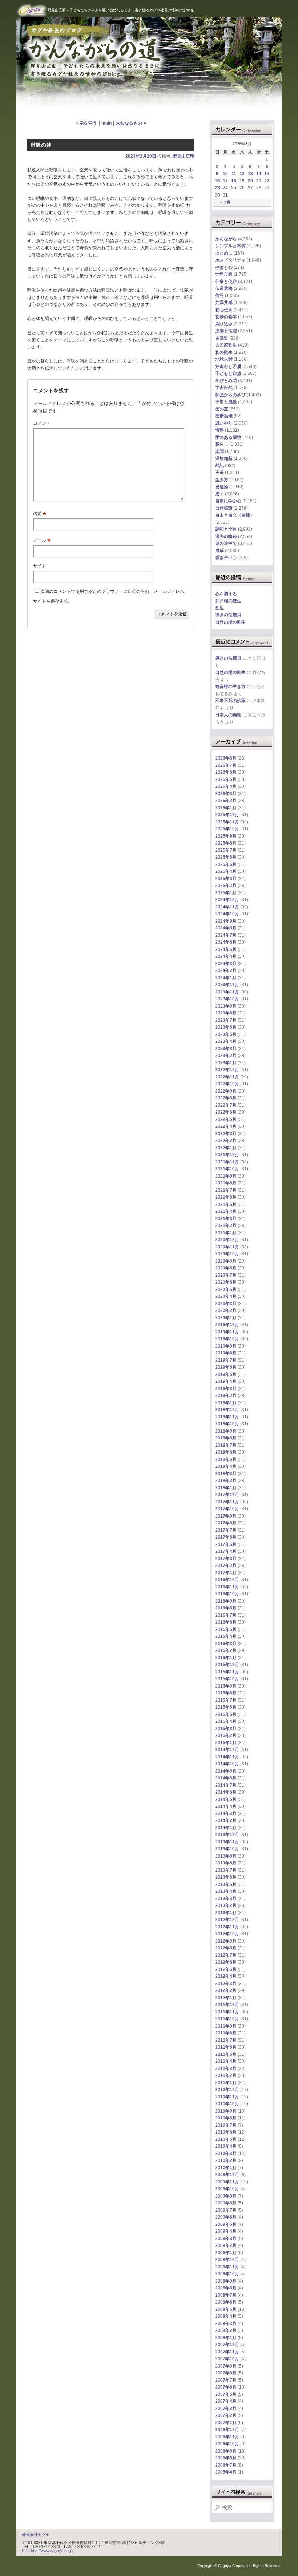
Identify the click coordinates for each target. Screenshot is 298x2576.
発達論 (222, 487)
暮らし (222, 444)
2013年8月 (226, 1863)
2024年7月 (226, 935)
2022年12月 (227, 1070)
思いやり (224, 423)
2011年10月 (227, 2019)
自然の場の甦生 (230, 622)
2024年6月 (226, 942)
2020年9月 (226, 1261)
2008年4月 (226, 2316)
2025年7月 (226, 850)
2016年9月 (226, 1601)
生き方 (222, 480)
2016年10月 (227, 1594)
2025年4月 (226, 871)
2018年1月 (226, 1488)
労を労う (88, 123)
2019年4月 (226, 1381)
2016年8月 (226, 1608)
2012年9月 (226, 1941)
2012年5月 (226, 1969)
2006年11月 (227, 2437)
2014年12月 (227, 1750)
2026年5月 (226, 779)
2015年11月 (227, 1672)
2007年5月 (226, 2394)
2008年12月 (227, 2260)
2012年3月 (226, 1984)
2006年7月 (226, 2465)
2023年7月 (226, 1020)
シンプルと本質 (230, 246)
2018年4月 (226, 1466)
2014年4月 (226, 1806)
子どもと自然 (228, 373)
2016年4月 (226, 1636)
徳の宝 (222, 409)
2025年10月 (227, 829)
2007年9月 (226, 2366)
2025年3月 (226, 879)
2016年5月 (226, 1629)
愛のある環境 (228, 437)
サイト (40, 566)
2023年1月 (226, 1063)
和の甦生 (224, 352)
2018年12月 (227, 1410)
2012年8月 (226, 1948)
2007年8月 (226, 2373)
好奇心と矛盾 (228, 366)
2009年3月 (226, 2239)
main (106, 123)
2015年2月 (226, 1735)
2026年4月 (226, 786)
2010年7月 (226, 2125)
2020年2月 (226, 1311)
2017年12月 (227, 1495)
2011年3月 (226, 2069)
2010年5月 (226, 2139)
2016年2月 (226, 1650)
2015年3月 (226, 1729)
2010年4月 (226, 2146)
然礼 (220, 466)
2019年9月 (226, 1346)
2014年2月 (226, 1820)
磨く (220, 494)
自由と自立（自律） (235, 515)
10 (225, 174)
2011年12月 (227, 2005)
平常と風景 (226, 402)
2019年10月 (227, 1339)
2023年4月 (226, 1041)
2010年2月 (226, 2160)
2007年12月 (227, 2345)
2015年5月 (226, 1714)
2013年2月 (226, 1905)
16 (217, 181)
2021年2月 (226, 1226)
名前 (40, 514)
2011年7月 (226, 2040)
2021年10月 (227, 1169)
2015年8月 (226, 1693)
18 (234, 181)
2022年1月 (226, 1148)
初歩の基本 (226, 317)
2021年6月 (226, 1197)
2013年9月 (226, 1856)
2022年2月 (226, 1141)
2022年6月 (226, 1112)
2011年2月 (226, 2075)
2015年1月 (226, 1743)
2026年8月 (226, 758)
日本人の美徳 (228, 715)
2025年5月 (226, 864)
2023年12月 (227, 985)
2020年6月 (226, 1282)
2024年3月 (226, 964)
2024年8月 (226, 928)
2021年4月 (226, 1211)
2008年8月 (226, 2288)
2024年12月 (227, 900)
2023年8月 (226, 1013)
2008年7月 (226, 2295)
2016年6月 (226, 1622)
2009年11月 (227, 2182)
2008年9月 (226, 2281)
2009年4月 (226, 2231)
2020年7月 (226, 1275)
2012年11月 (227, 1927)
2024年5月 (226, 949)
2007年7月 (226, 2380)
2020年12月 (227, 1240)
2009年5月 (226, 2224)
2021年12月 (227, 1155)
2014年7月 (226, 1785)
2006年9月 (226, 2451)
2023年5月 (226, 1034)
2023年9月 (226, 1006)
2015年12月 (227, 1665)
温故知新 (224, 458)
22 (267, 181)
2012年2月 (226, 1990)
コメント (42, 423)
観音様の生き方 (230, 686)
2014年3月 (226, 1814)
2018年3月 (226, 1474)
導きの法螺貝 (228, 615)
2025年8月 (226, 843)
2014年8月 (226, 1778)
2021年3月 (226, 1219)
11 (234, 174)
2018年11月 (227, 1417)
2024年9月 (226, 921)
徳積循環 (224, 416)
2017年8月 (226, 1523)
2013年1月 (226, 1913)
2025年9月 (226, 836)
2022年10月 (227, 1084)
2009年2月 (226, 2245)
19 (242, 181)
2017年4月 (226, 1551)
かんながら (226, 239)
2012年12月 (227, 1920)
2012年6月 (226, 1962)
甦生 (220, 608)
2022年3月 (226, 1134)
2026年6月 (226, 772)
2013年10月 (227, 1849)
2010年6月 (226, 2132)
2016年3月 (226, 1644)
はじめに (224, 253)
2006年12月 (227, 2430)
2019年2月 (226, 1396)
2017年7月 (226, 1530)
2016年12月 (227, 1580)
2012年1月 (226, 1998)
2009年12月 (227, 2175)
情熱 (220, 430)
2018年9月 (226, 1431)
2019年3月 (226, 1389)
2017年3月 (226, 1559)
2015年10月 (227, 1679)
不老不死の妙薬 (230, 701)
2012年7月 (226, 1955)
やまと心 (224, 267)
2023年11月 (227, 992)
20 (250, 181)
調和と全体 (226, 529)
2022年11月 (227, 1077)
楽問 (220, 451)
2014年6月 (226, 1792)
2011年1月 (226, 2083)
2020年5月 (226, 1289)
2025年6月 (226, 857)
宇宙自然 (224, 388)
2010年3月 (226, 2154)
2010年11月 (227, 2097)
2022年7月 (226, 1105)
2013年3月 (226, 1899)
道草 (220, 551)
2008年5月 (226, 2309)
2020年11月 (227, 1247)
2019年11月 (227, 1332)
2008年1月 (226, 2338)
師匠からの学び (230, 395)
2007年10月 (227, 2359)
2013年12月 (227, 1835)
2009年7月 (226, 2210)
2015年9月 (226, 1686)
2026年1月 (226, 808)
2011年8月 (226, 2033)
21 (259, 181)
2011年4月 (226, 2061)
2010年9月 (226, 2111)
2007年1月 (226, 2423)
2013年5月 (226, 1884)
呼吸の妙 (41, 145)
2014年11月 (227, 1757)
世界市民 (224, 274)
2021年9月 (226, 1176)
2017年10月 (227, 1509)
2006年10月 (227, 2444)
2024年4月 (226, 956)
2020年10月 (227, 1254)
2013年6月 (226, 1877)
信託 (220, 296)
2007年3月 (226, 2409)
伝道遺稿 (224, 288)
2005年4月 (226, 2472)
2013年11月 (227, 1842)
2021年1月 (226, 1233)
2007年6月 (226, 2387)
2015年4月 (226, 1721)
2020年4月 (226, 1296)
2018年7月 (226, 1445)
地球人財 (224, 359)
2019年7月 (226, 1360)
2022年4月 (226, 1126)
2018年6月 (226, 1452)
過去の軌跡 (226, 536)
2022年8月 (226, 1098)
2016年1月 (226, 1658)
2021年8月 (226, 1183)
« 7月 (225, 202)
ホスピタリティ (230, 260)
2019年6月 (226, 1367)
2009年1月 (226, 2253)
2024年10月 (227, 914)
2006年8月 (226, 2458)
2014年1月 (226, 1828)
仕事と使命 (226, 282)
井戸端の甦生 (228, 601)
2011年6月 (226, 2047)
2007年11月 (227, 2352)
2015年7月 (226, 1700)
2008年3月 (226, 2324)
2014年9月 (226, 1771)
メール (42, 540)
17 (225, 181)
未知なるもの (129, 123)
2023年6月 (226, 1027)
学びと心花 (226, 381)
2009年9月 (226, 2196)
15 (267, 174)
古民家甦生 (226, 345)
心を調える (226, 594)
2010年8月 (226, 2118)
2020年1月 (226, 1318)
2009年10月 (227, 2189)
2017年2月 (226, 1566)
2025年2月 (226, 886)
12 (242, 174)
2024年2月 (226, 971)
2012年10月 (227, 1934)
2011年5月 (226, 2054)
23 (217, 188)
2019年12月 (227, 1325)
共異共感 (224, 303)
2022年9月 (226, 1091)
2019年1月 (226, 1403)
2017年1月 (226, 1573)
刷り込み (224, 324)
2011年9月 (226, 2026)
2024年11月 (227, 907)
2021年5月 (226, 1204)
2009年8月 (226, 2203)
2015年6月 (226, 1707)
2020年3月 (226, 1304)
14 (259, 174)
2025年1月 (226, 893)
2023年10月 (227, 999)
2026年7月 (226, 765)
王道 (220, 473)
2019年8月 (226, 1353)
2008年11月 (227, 2267)
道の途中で (226, 543)
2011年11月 (227, 2012)
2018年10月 (227, 1424)
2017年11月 (227, 1502)
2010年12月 (227, 2090)
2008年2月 (226, 2330)
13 (250, 174)
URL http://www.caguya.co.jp (47, 2551)
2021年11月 (227, 1162)
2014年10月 (227, 1764)
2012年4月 (226, 1976)
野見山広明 (184, 156)
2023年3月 (226, 1049)
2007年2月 (226, 2415)
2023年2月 (226, 1056)
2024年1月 (226, 978)
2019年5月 (226, 1374)
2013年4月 (226, 1891)
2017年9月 (226, 1516)
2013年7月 (226, 1870)
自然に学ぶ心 (228, 501)
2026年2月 (226, 801)
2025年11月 (227, 822)
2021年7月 (226, 1190)
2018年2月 (226, 1481)
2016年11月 (227, 1587)
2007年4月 (226, 2401)
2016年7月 (226, 1615)
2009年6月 (226, 2217)
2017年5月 (226, 1544)
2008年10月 (227, 2274)
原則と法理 (226, 331)
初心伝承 (224, 310)
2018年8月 (226, 1438)
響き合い (224, 558)
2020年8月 (226, 1268)
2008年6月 (226, 2302)
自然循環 (224, 508)
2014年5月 (226, 1799)
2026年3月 (226, 794)
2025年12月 (227, 815)
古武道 (222, 338)
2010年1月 (226, 2168)
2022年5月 (226, 1119)
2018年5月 (226, 1459)
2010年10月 (227, 2104)
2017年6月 (226, 1537)
